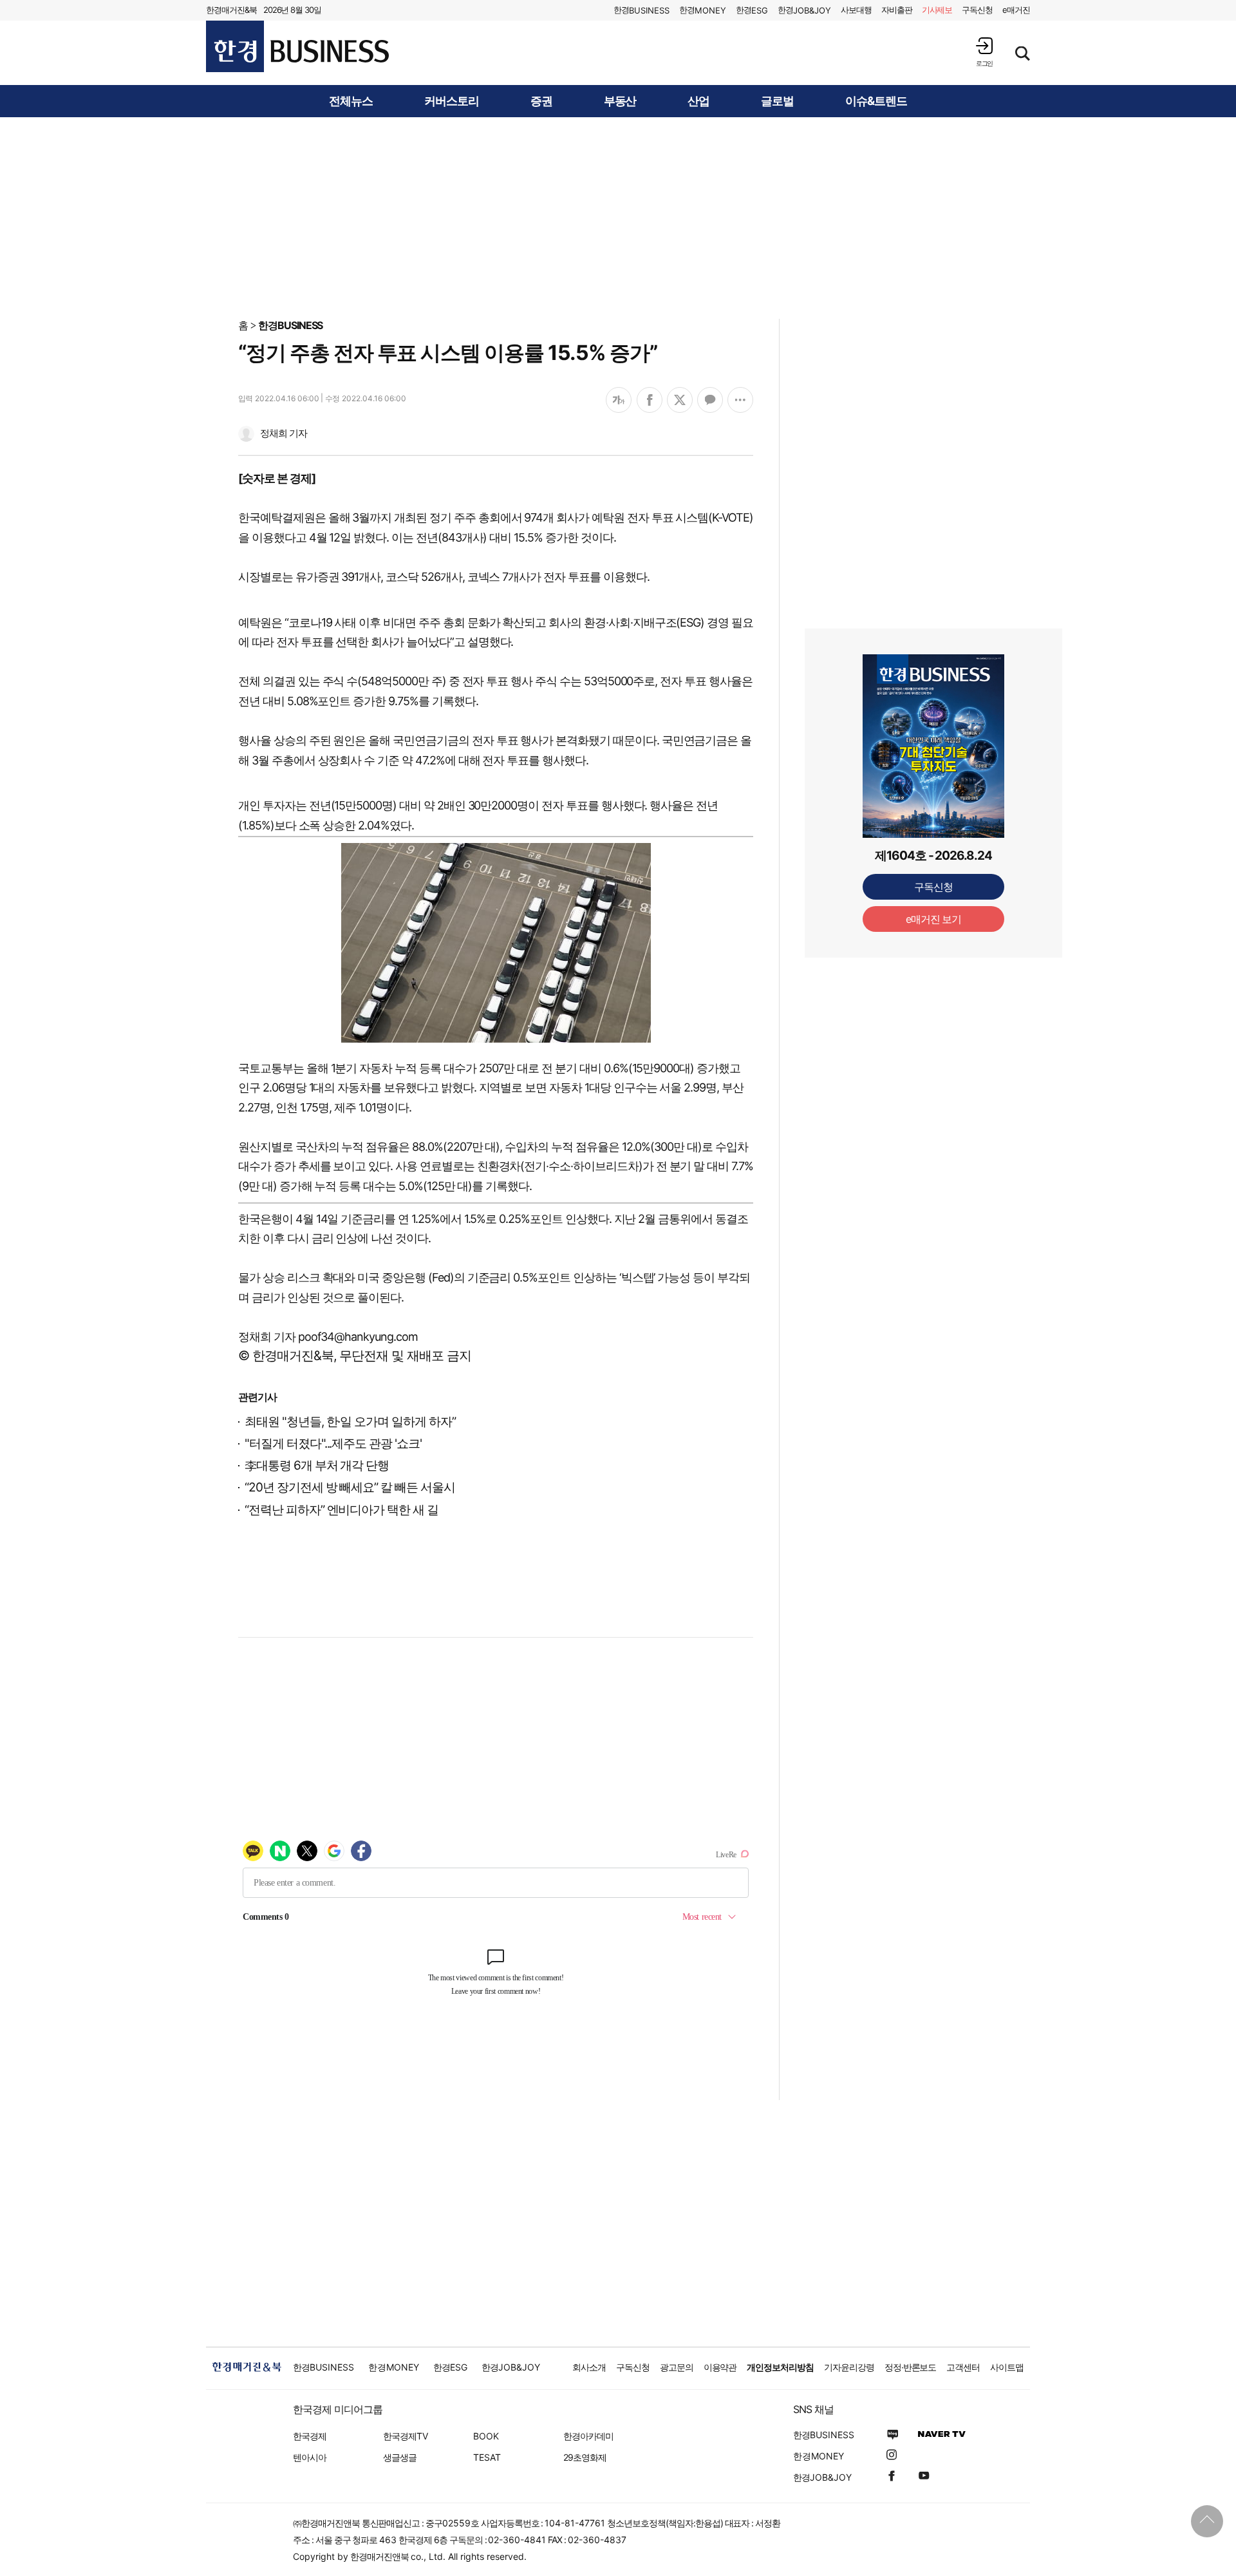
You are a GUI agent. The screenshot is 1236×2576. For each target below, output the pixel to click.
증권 (541, 101)
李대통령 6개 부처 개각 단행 (317, 1465)
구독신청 (977, 10)
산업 (698, 101)
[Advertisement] (618, 217)
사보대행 (856, 10)
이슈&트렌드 (876, 101)
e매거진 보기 (934, 919)
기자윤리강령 (849, 2367)
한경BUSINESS (291, 325)
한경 (641, 10)
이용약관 (720, 2367)
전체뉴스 (351, 101)
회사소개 (589, 2367)
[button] (984, 52)
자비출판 (897, 10)
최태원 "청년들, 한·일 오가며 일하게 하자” (350, 1422)
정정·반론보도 (911, 2367)
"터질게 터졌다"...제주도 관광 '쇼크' (333, 1444)
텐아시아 (310, 2457)
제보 (937, 10)
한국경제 (310, 2436)
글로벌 (777, 101)
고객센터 (963, 2367)
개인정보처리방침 (780, 2367)
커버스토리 (452, 101)
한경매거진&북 (231, 10)
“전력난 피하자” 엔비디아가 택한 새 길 (342, 1510)
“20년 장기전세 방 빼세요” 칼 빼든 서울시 (350, 1487)
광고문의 (677, 2367)
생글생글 (400, 2457)
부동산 (620, 101)
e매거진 (1016, 10)
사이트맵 (1007, 2367)
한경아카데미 (588, 2436)
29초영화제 (585, 2457)
